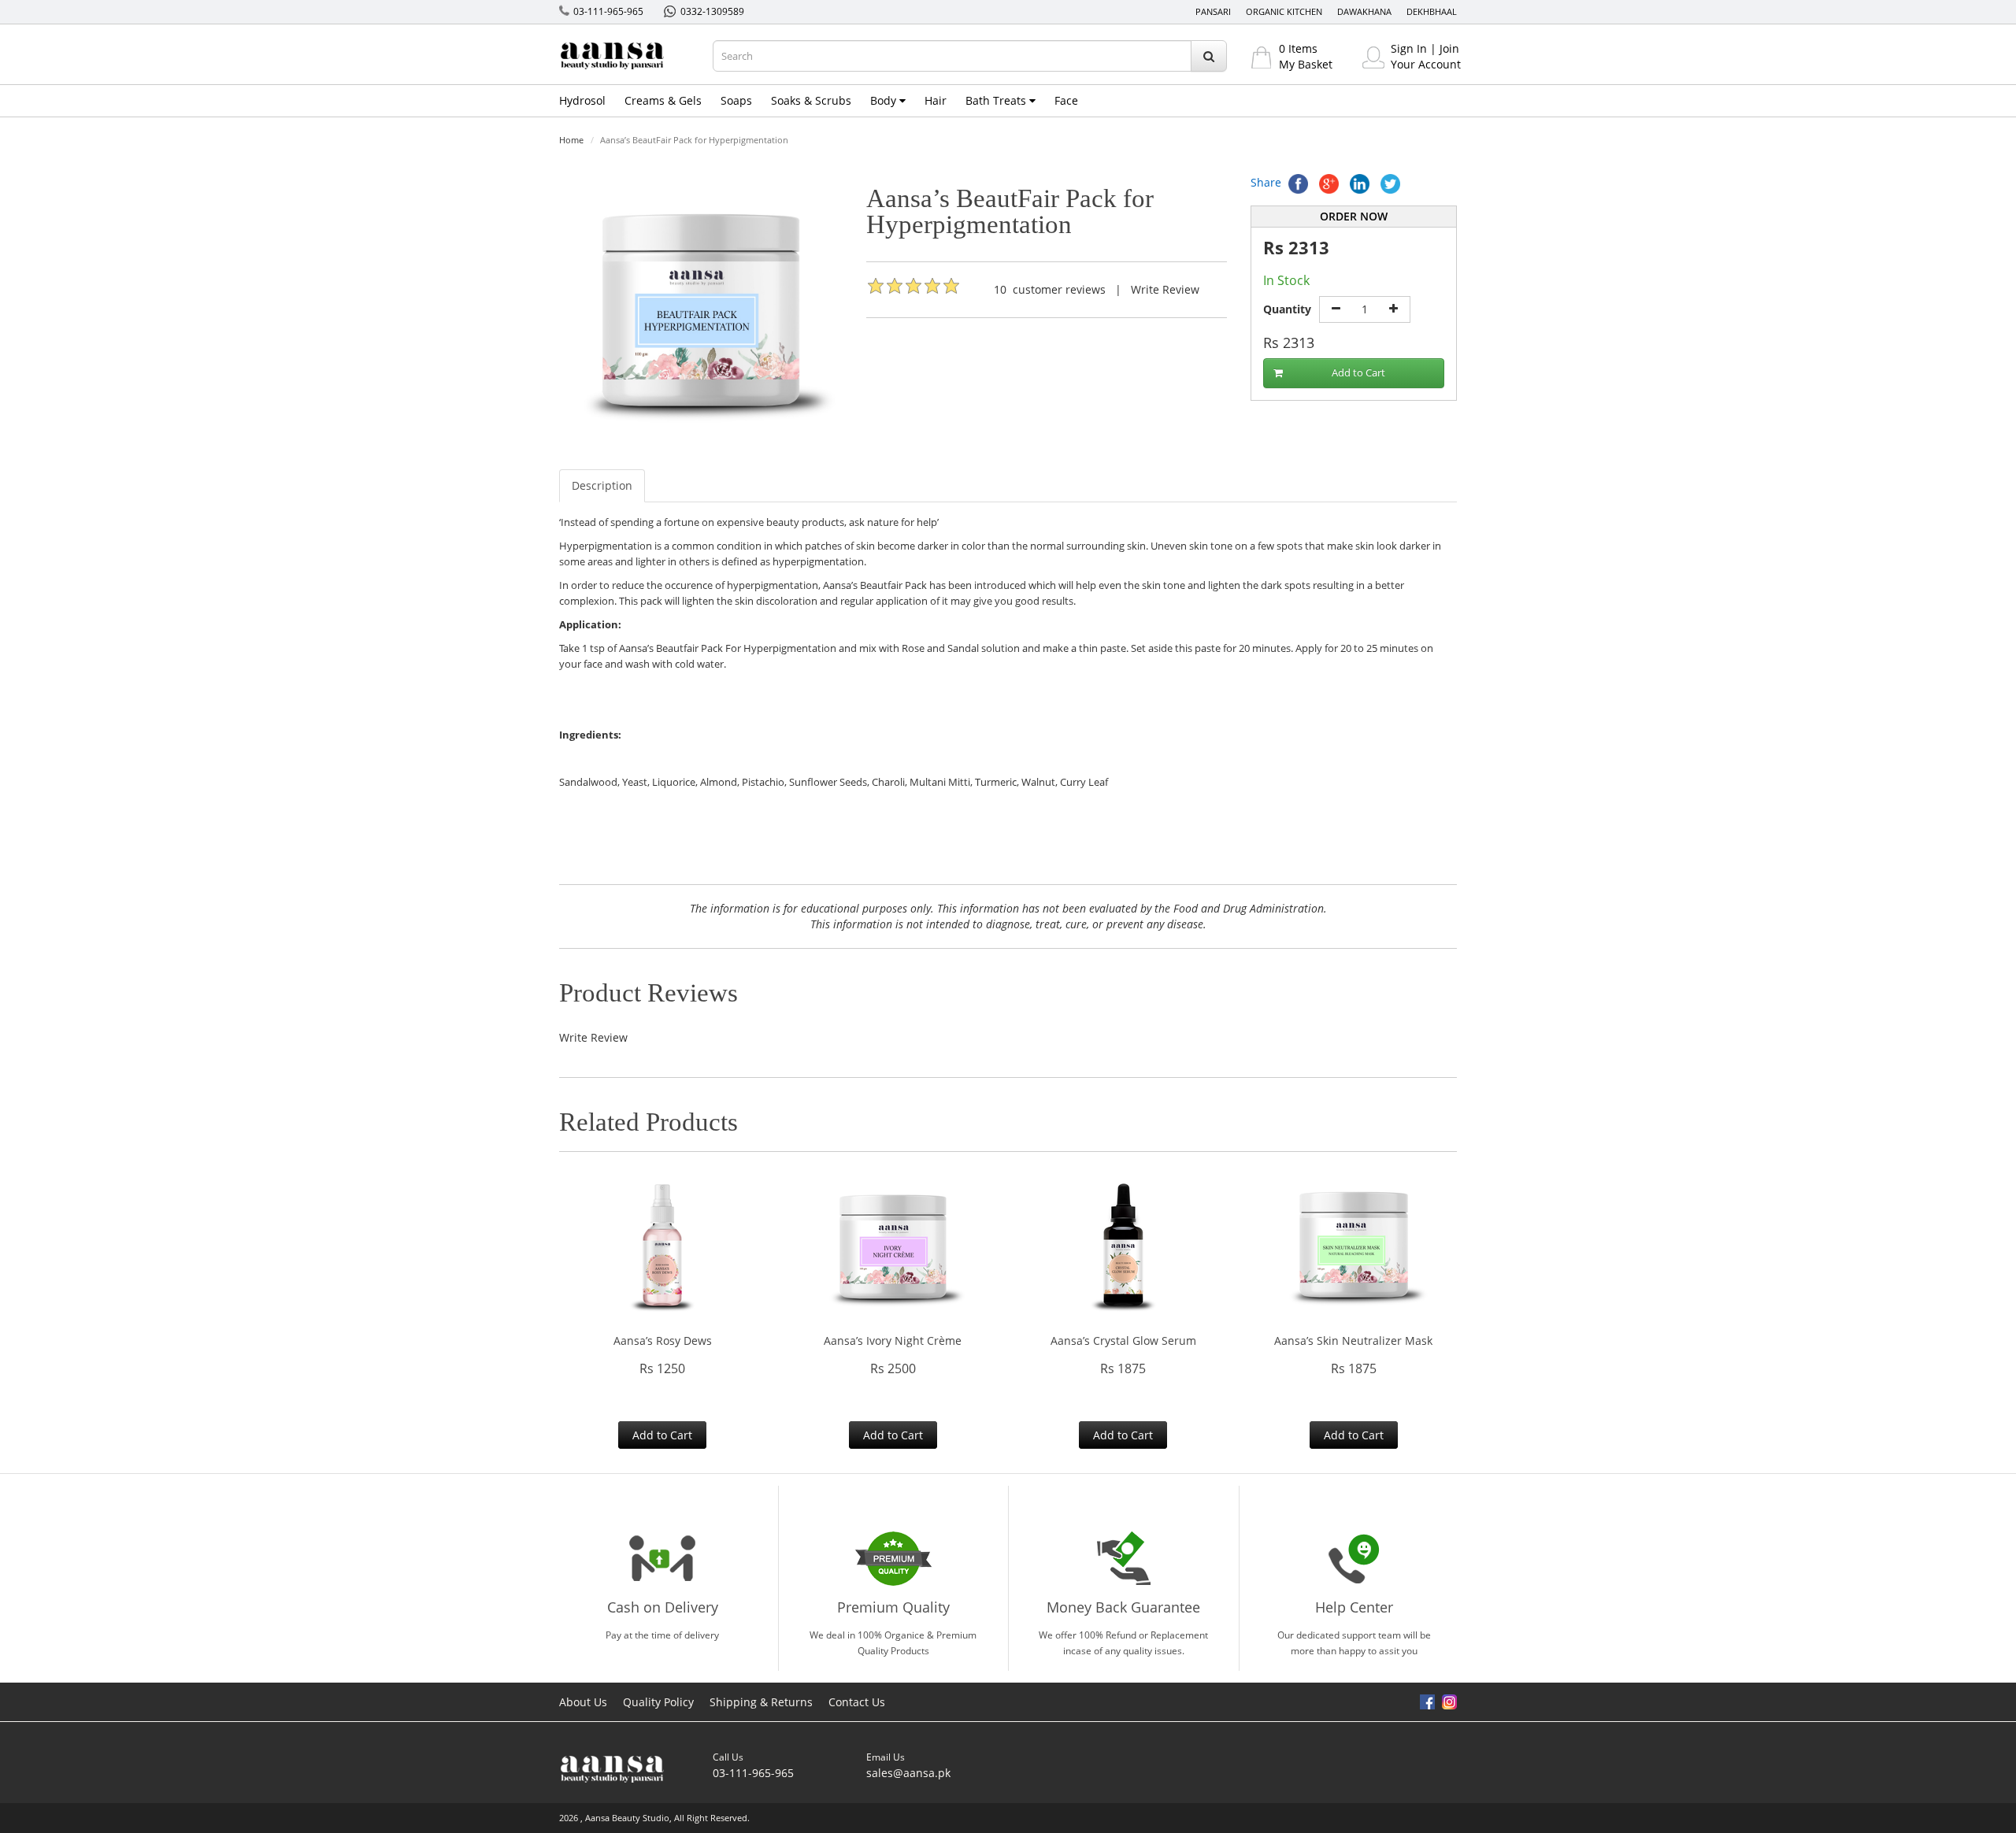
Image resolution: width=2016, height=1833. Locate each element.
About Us (583, 1702)
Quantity (1287, 309)
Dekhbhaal (1432, 11)
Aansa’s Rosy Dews (663, 1340)
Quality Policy (658, 1702)
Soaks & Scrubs (811, 100)
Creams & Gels (663, 100)
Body (885, 100)
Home (571, 140)
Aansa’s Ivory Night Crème (893, 1340)
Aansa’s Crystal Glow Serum (1123, 1340)
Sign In (1409, 48)
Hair (936, 100)
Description (602, 485)
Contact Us (857, 1702)
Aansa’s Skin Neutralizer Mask (1353, 1340)
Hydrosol (582, 100)
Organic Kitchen (1284, 11)
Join (1449, 48)
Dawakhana (1364, 11)
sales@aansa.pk (908, 1773)
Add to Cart (1358, 372)
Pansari (1213, 11)
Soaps (736, 100)
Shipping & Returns (761, 1702)
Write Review (1165, 289)
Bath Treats (997, 100)
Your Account (1426, 64)
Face (1066, 100)
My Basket (1306, 64)
